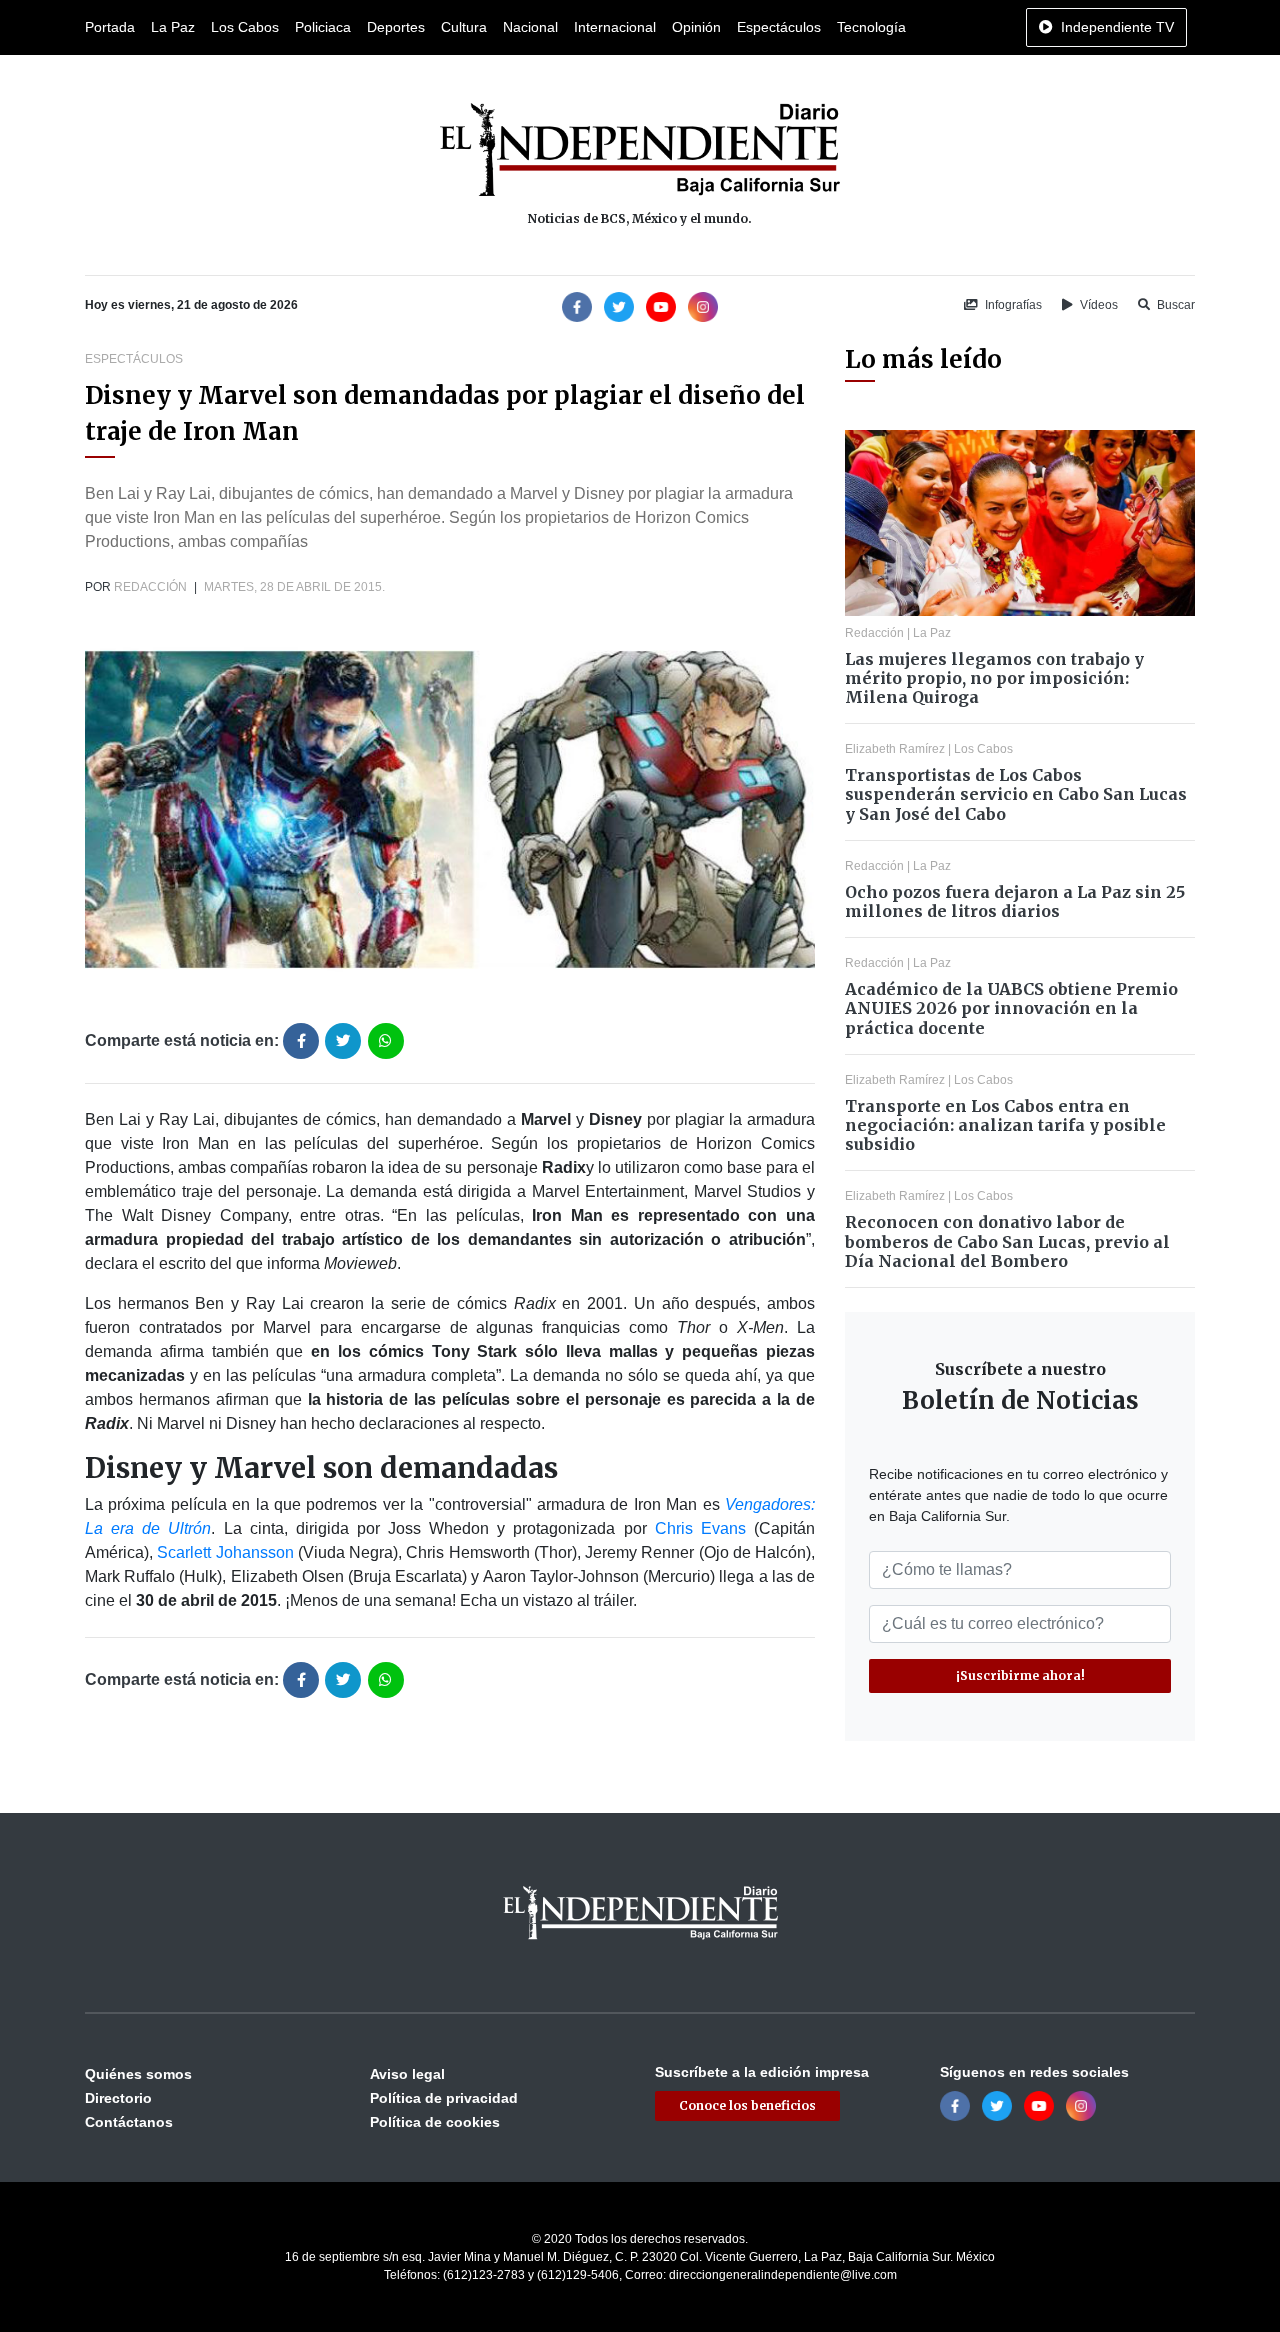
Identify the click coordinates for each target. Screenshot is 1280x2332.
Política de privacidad (444, 2098)
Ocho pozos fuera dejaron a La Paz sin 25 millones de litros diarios (1015, 901)
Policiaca (323, 27)
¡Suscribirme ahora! (1020, 1675)
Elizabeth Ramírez (895, 749)
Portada (110, 27)
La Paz (173, 27)
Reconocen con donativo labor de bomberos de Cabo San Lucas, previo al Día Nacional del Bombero (1007, 1241)
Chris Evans (700, 1528)
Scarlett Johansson (225, 1552)
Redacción (150, 587)
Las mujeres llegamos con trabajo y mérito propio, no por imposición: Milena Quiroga (994, 678)
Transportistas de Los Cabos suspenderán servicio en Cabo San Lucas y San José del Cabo (1016, 794)
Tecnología (871, 27)
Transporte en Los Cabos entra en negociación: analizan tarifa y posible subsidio (1005, 1125)
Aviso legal (407, 2074)
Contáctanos (129, 2122)
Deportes (396, 27)
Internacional (615, 27)
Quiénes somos (138, 2074)
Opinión (696, 27)
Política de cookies (435, 2122)
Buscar (1174, 305)
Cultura (464, 27)
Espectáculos (779, 27)
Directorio (118, 2098)
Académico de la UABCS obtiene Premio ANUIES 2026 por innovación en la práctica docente (1011, 1008)
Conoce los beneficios (747, 2105)
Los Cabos (245, 27)
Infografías (1012, 305)
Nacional (530, 27)
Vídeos (1097, 305)
